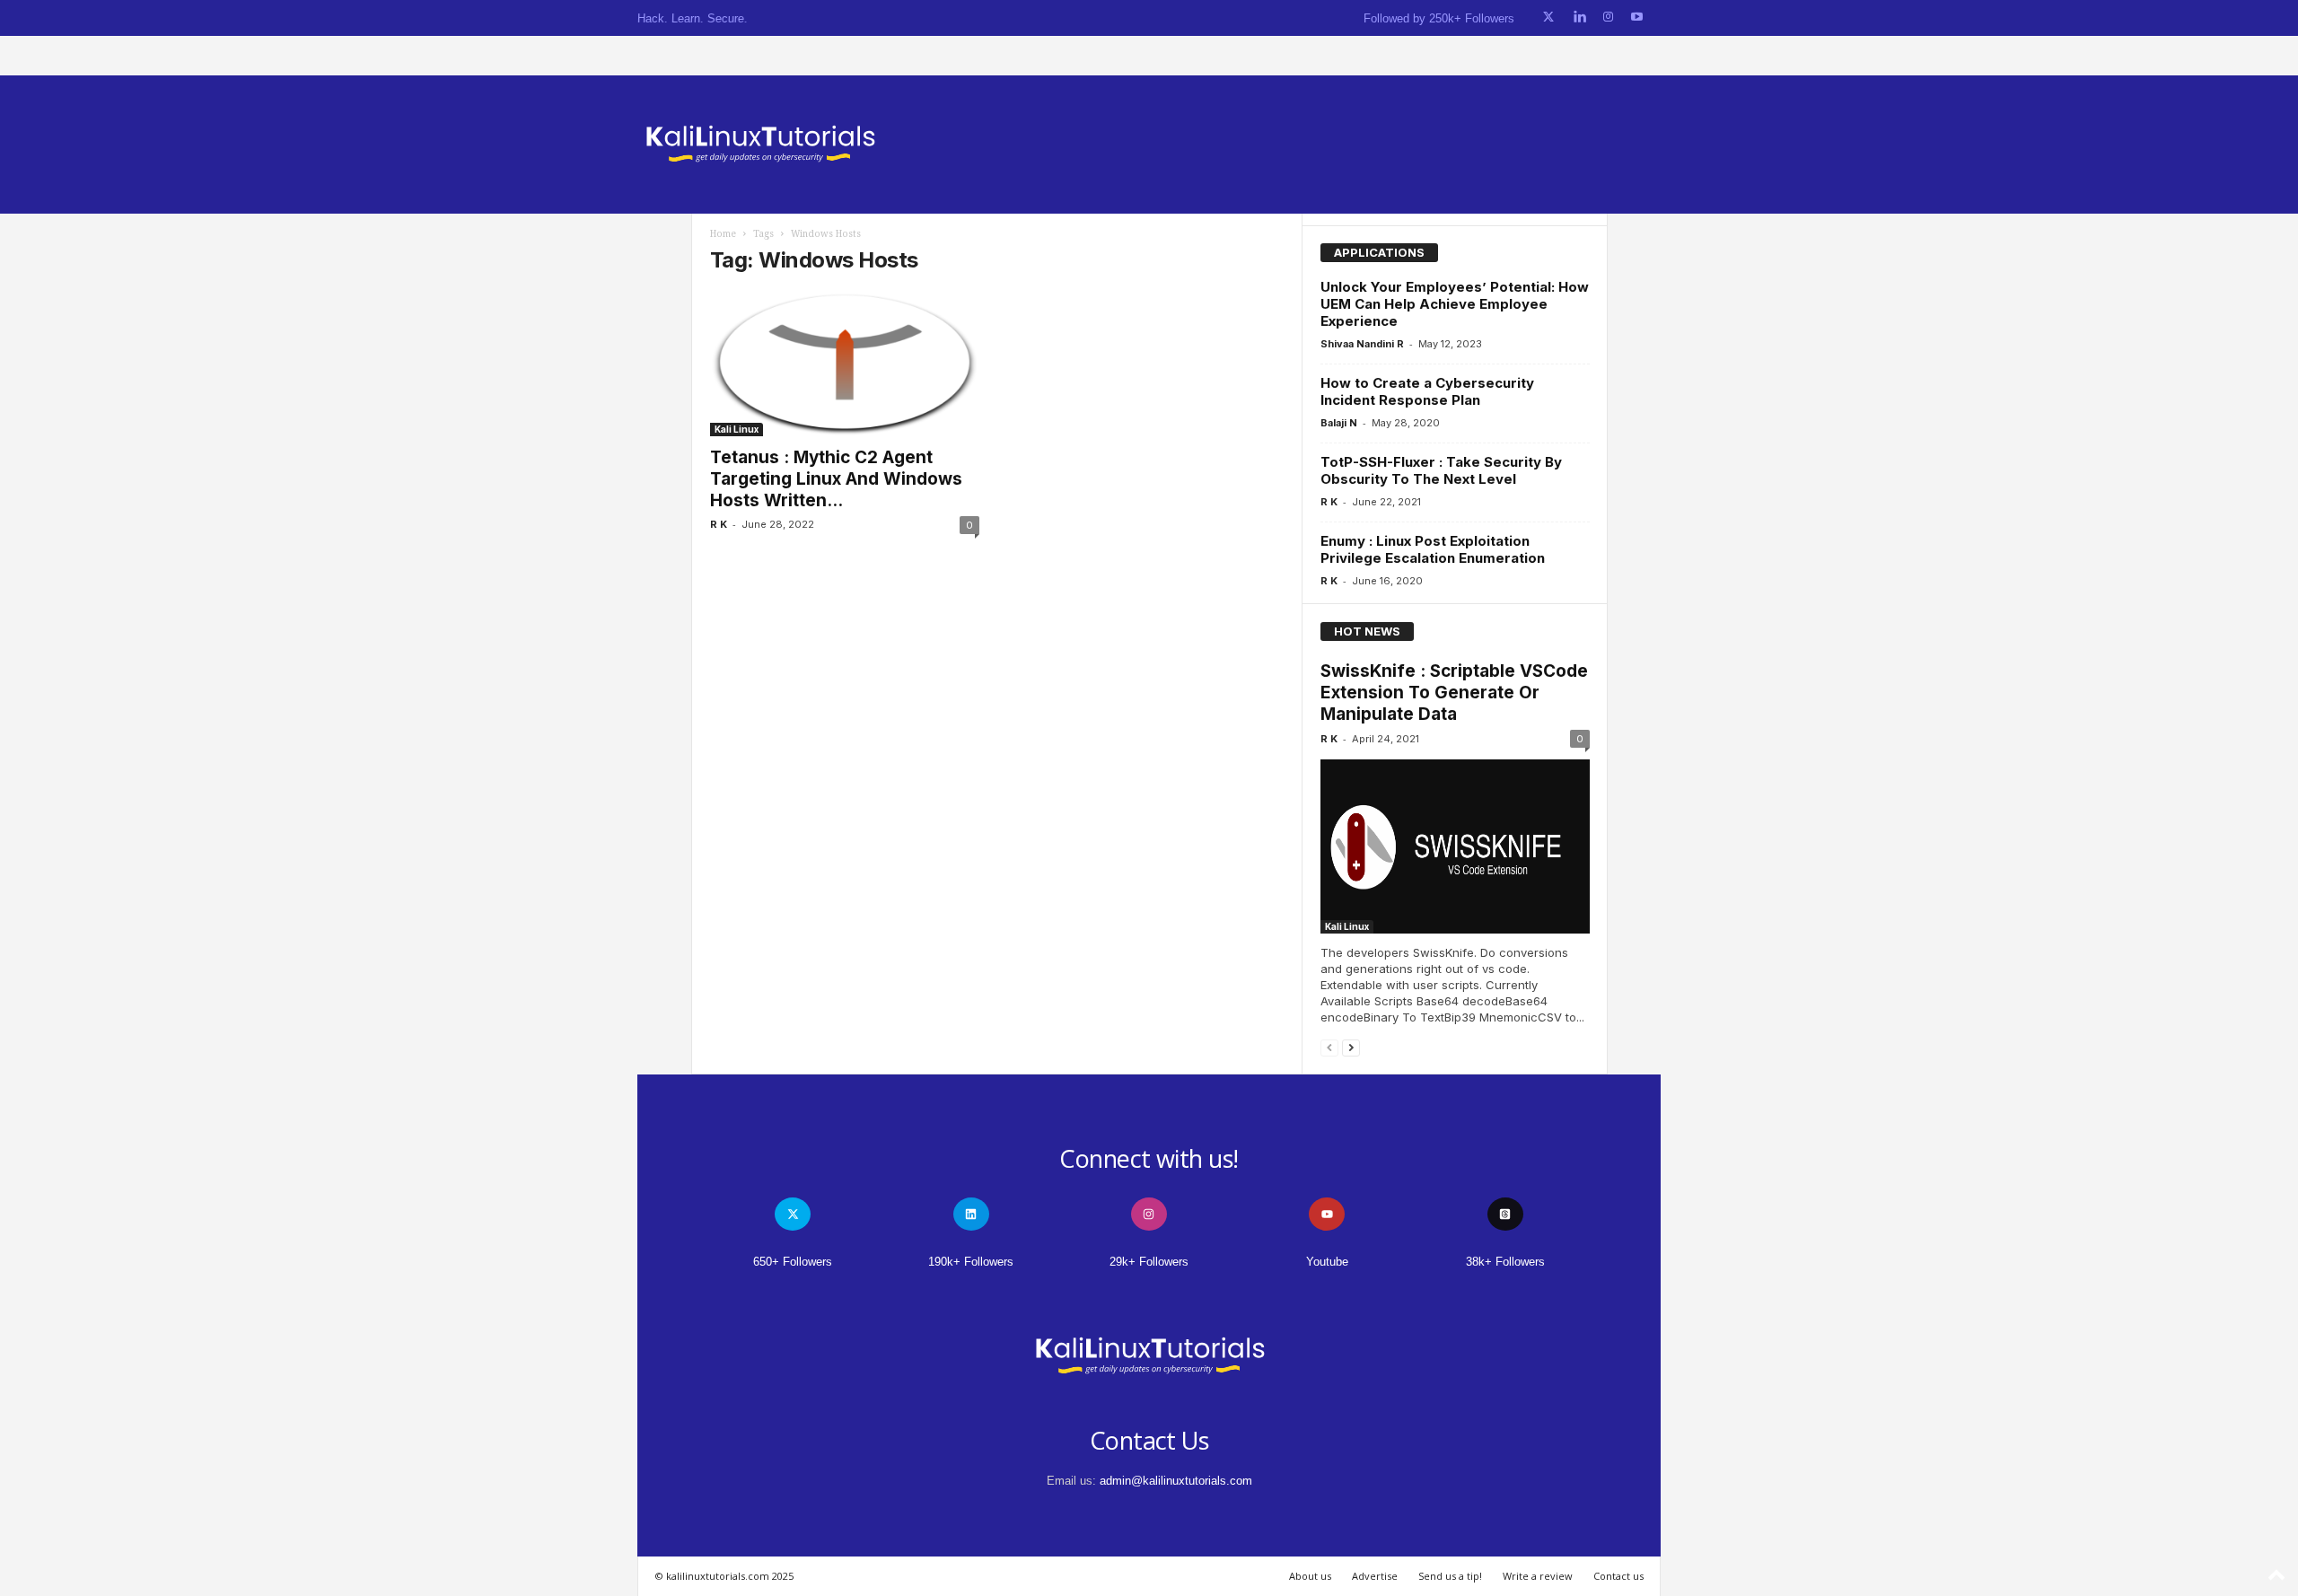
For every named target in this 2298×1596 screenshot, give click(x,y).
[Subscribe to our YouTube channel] (1637, 18)
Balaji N (1339, 423)
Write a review (1538, 1576)
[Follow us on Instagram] (1608, 18)
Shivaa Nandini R (1362, 344)
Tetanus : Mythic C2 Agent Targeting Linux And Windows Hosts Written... (836, 479)
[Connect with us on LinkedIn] (1579, 18)
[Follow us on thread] (1505, 1214)
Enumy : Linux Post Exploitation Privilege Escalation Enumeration (1433, 549)
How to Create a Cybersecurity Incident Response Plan (1427, 391)
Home (723, 234)
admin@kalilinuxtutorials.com (1176, 1481)
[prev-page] (1329, 1047)
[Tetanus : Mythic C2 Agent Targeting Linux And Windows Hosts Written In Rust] (845, 364)
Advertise (1375, 1576)
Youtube (1327, 1262)
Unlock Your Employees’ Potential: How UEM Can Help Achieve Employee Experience (1455, 304)
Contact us (1618, 1576)
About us (1310, 1576)
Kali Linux (737, 429)
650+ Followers (793, 1262)
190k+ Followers (971, 1262)
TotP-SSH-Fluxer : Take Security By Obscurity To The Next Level (1441, 470)
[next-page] (1351, 1047)
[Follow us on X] (1548, 18)
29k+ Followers (1149, 1262)
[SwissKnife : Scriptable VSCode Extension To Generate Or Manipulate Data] (1455, 846)
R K (719, 524)
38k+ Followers (1505, 1262)
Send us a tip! (1450, 1576)
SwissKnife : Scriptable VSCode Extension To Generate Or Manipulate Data (1454, 693)
